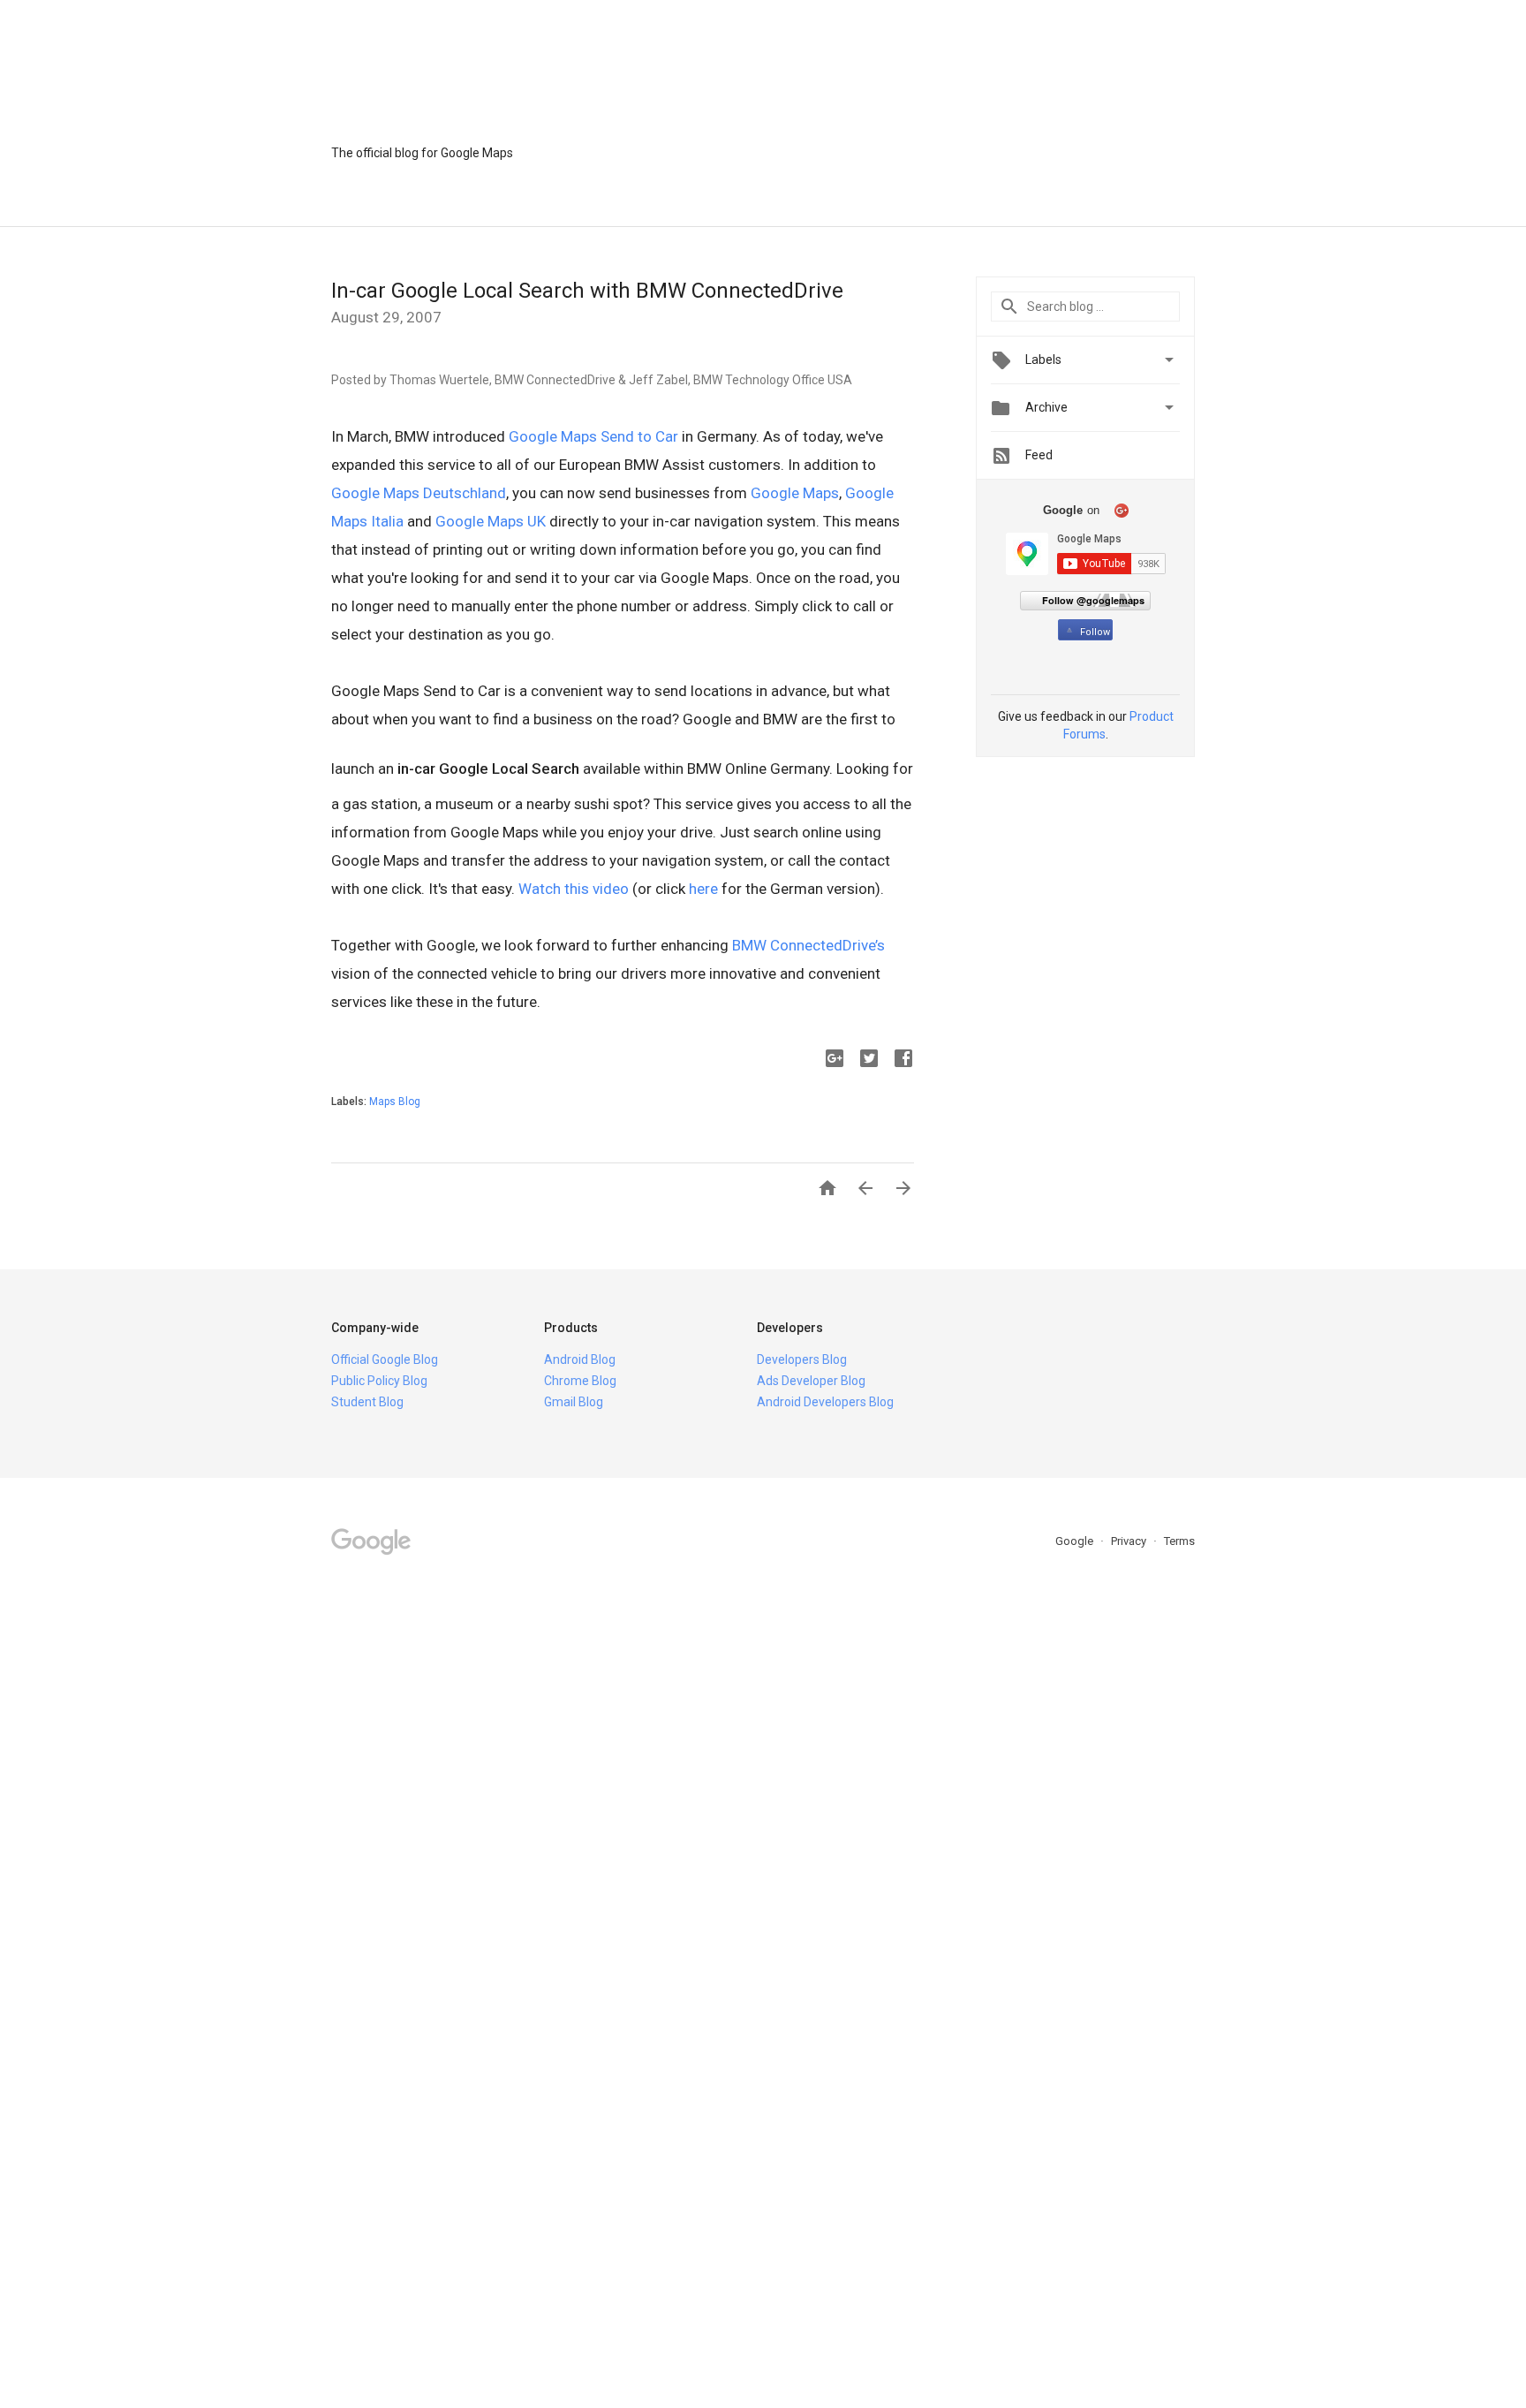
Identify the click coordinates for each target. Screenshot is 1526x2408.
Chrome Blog (580, 1381)
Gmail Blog (574, 1402)
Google (1076, 1541)
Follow (1095, 632)
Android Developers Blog (825, 1402)
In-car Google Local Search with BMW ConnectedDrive (587, 291)
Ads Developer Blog (811, 1381)
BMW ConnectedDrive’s (808, 945)
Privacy (1130, 1541)
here (703, 889)
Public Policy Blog (379, 1381)
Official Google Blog (385, 1359)
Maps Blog (395, 1102)
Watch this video (574, 889)
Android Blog (580, 1359)
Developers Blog (802, 1359)
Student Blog (367, 1402)
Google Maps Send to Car (593, 436)
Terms (1179, 1541)
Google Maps (795, 493)
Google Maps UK (491, 521)
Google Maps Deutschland (419, 493)
